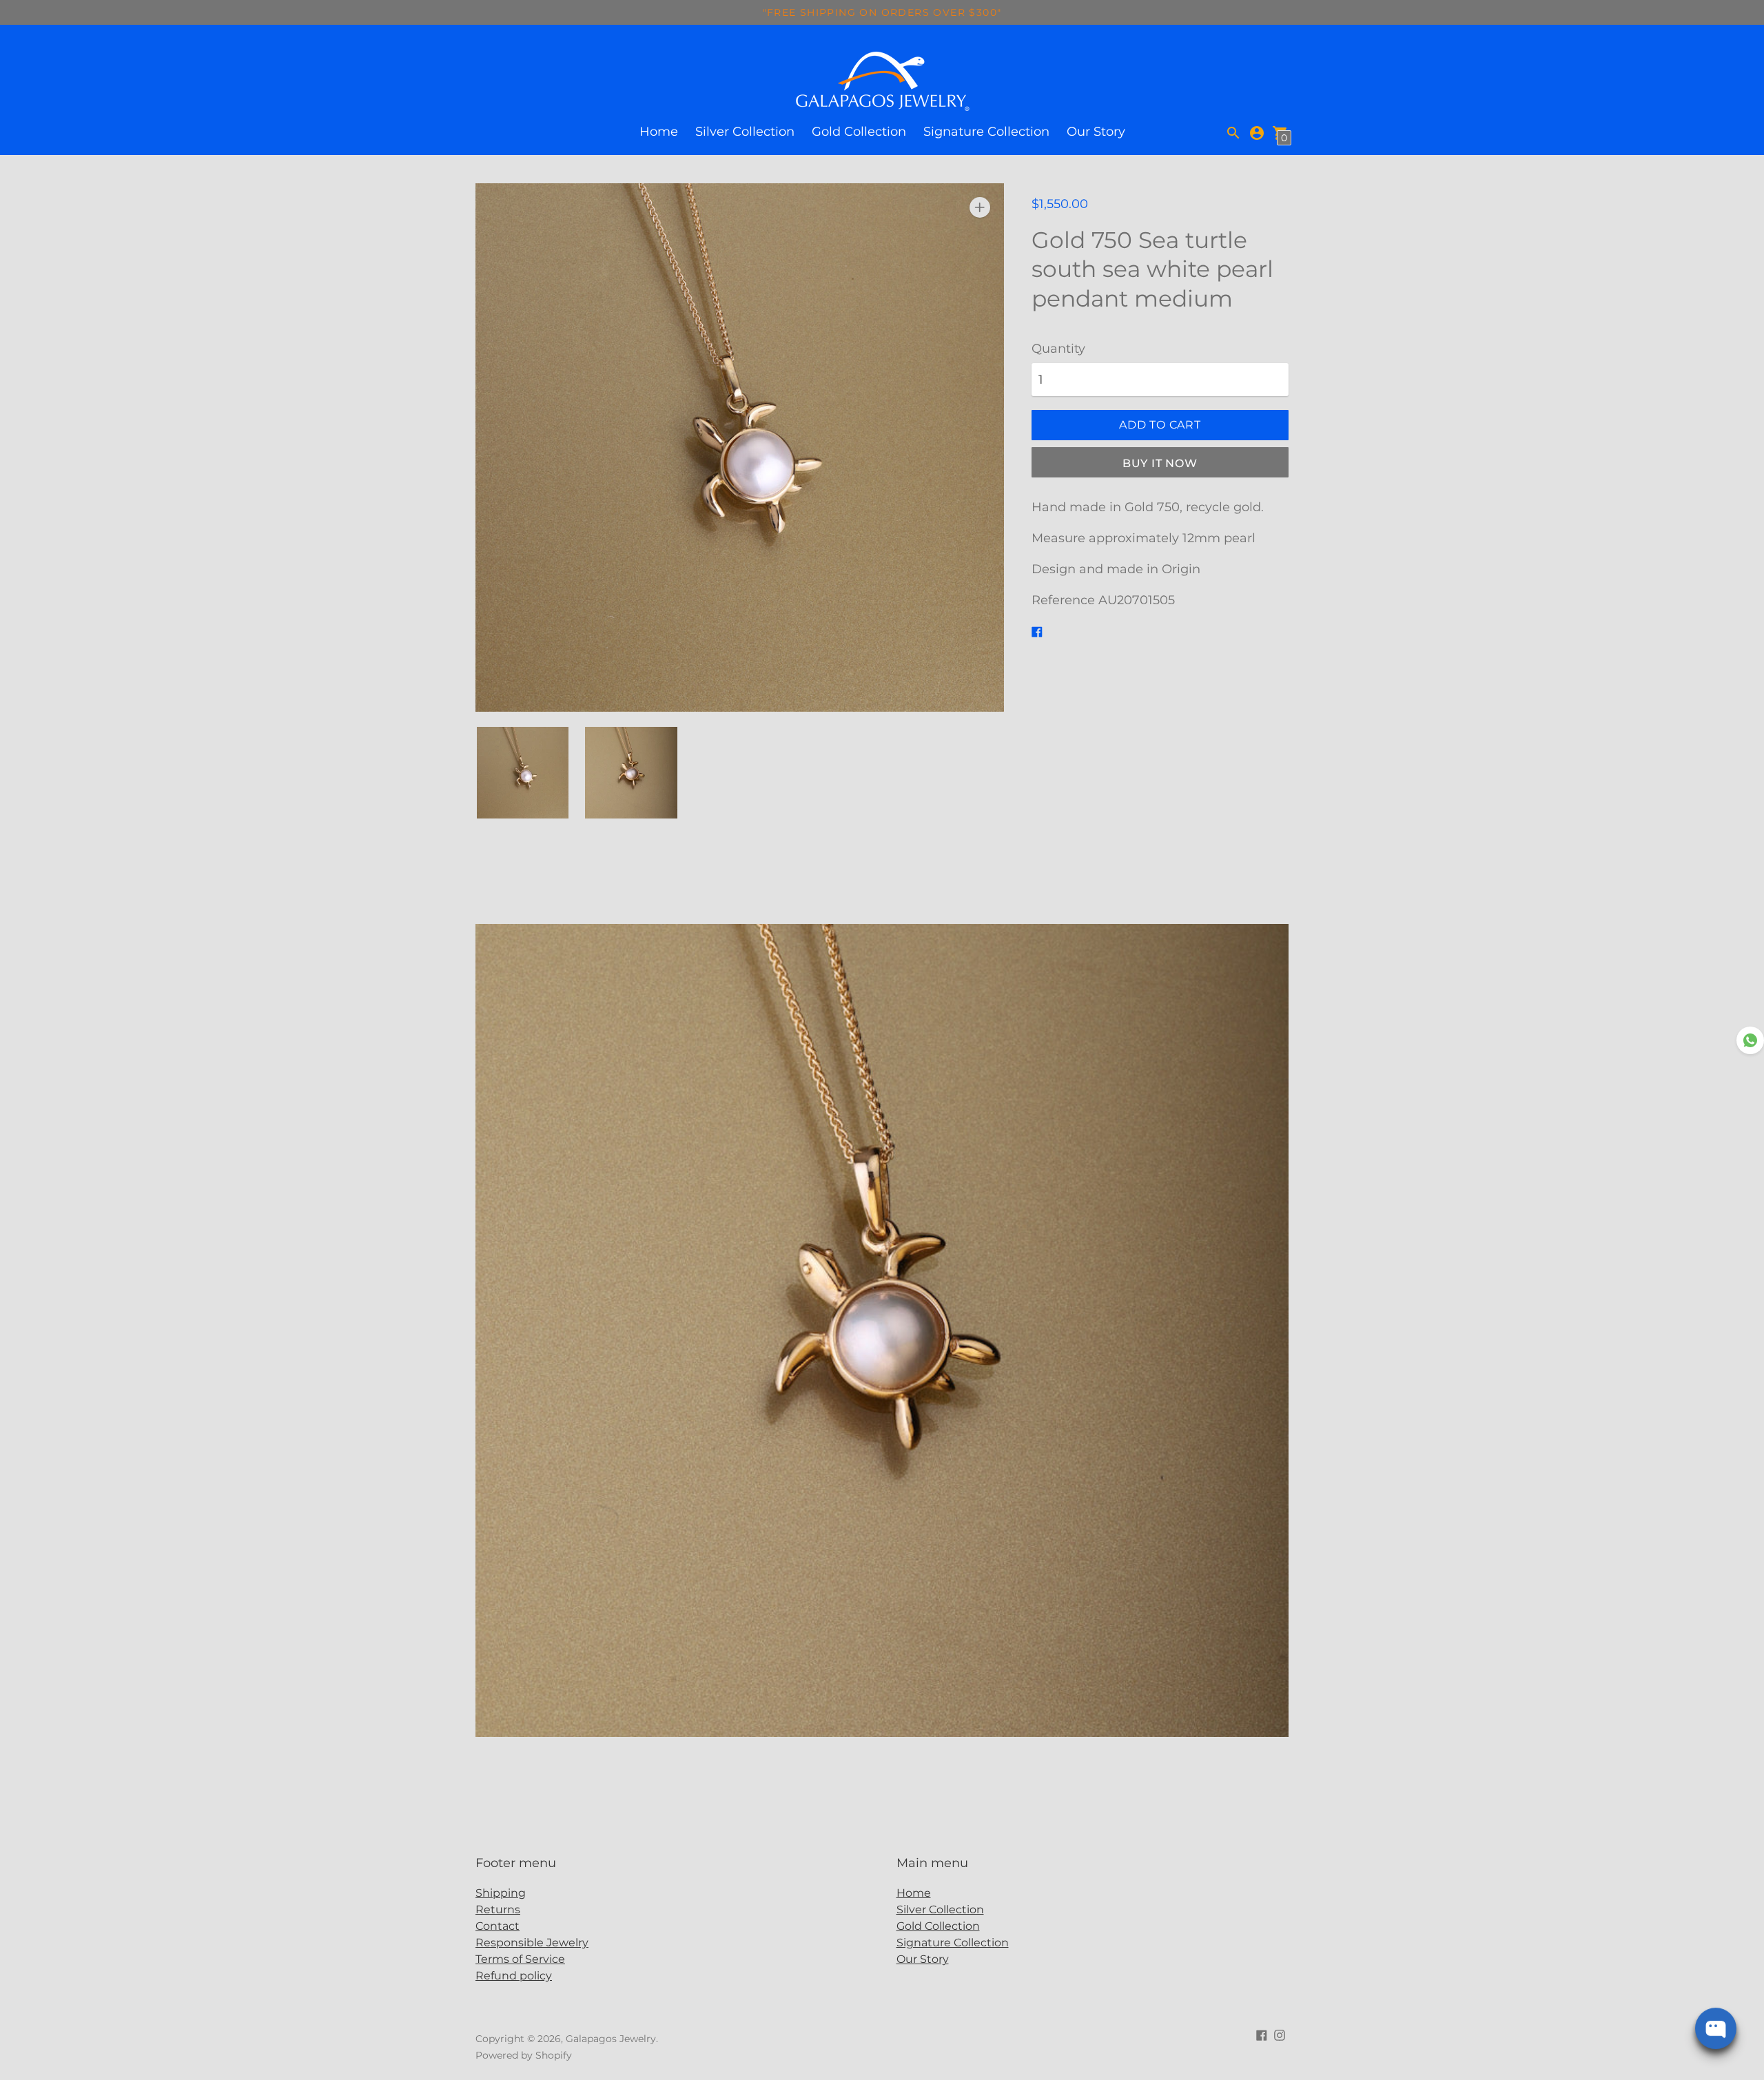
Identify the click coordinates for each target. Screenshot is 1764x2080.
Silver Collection (745, 132)
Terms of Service (520, 1959)
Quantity (1058, 349)
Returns (498, 1909)
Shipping (501, 1893)
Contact (498, 1926)
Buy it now (1160, 463)
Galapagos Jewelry (611, 2039)
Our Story (1096, 132)
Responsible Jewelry (532, 1943)
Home (659, 132)
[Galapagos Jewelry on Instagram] (1280, 2035)
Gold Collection (859, 132)
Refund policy (514, 1976)
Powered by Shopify (524, 2055)
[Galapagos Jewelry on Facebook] (1262, 2035)
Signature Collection (986, 132)
